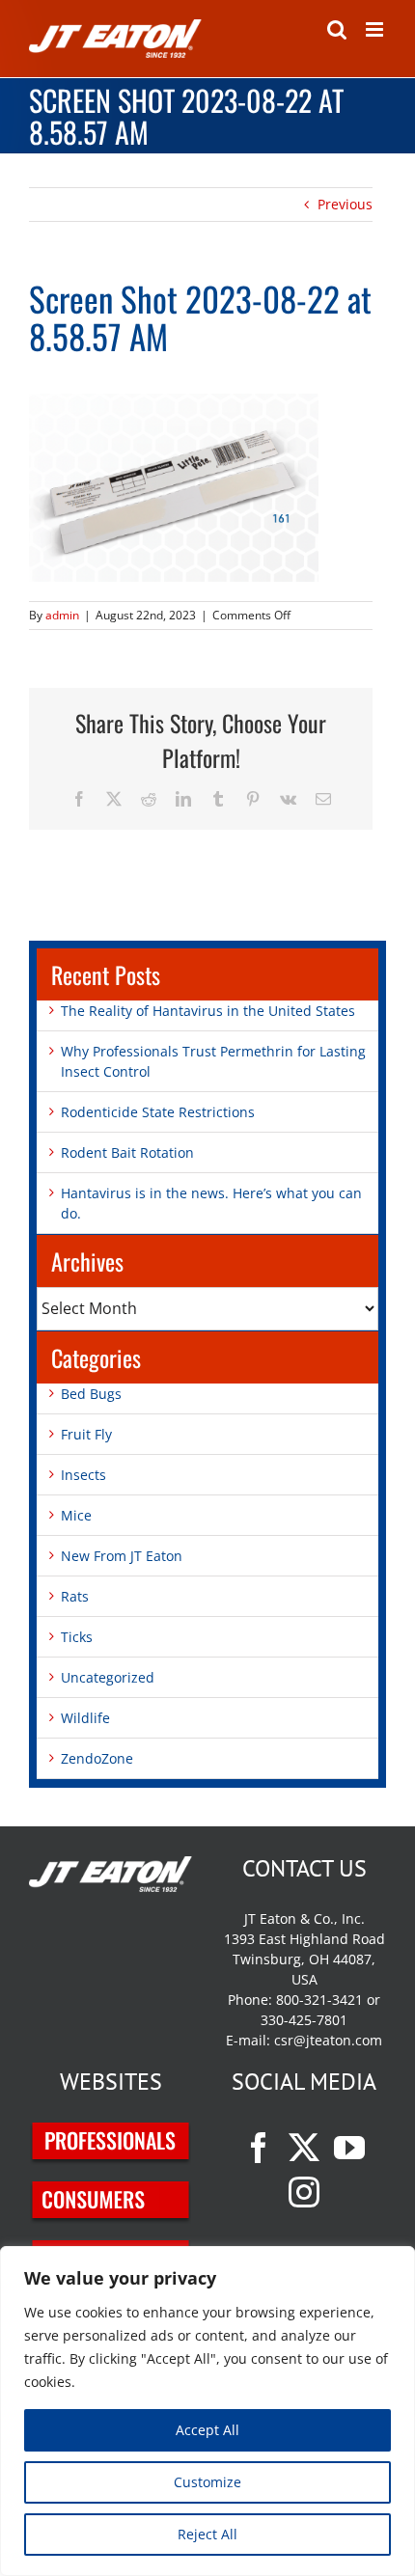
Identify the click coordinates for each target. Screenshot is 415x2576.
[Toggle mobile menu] (376, 29)
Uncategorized (108, 1677)
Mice (76, 1515)
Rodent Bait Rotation (127, 1152)
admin (62, 615)
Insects (83, 1475)
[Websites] (111, 2133)
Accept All (207, 2430)
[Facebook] (259, 2148)
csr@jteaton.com (328, 2040)
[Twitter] (304, 2148)
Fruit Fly (86, 1434)
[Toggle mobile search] (337, 29)
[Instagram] (304, 2192)
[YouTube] (349, 2148)
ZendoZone (97, 1758)
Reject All (207, 2534)
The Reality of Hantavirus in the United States (208, 1011)
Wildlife (85, 1718)
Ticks (77, 1637)
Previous (345, 204)
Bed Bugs (91, 1394)
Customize (207, 2482)
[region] (207, 2411)
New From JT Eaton (122, 1556)
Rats (75, 1596)
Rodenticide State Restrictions (158, 1112)
